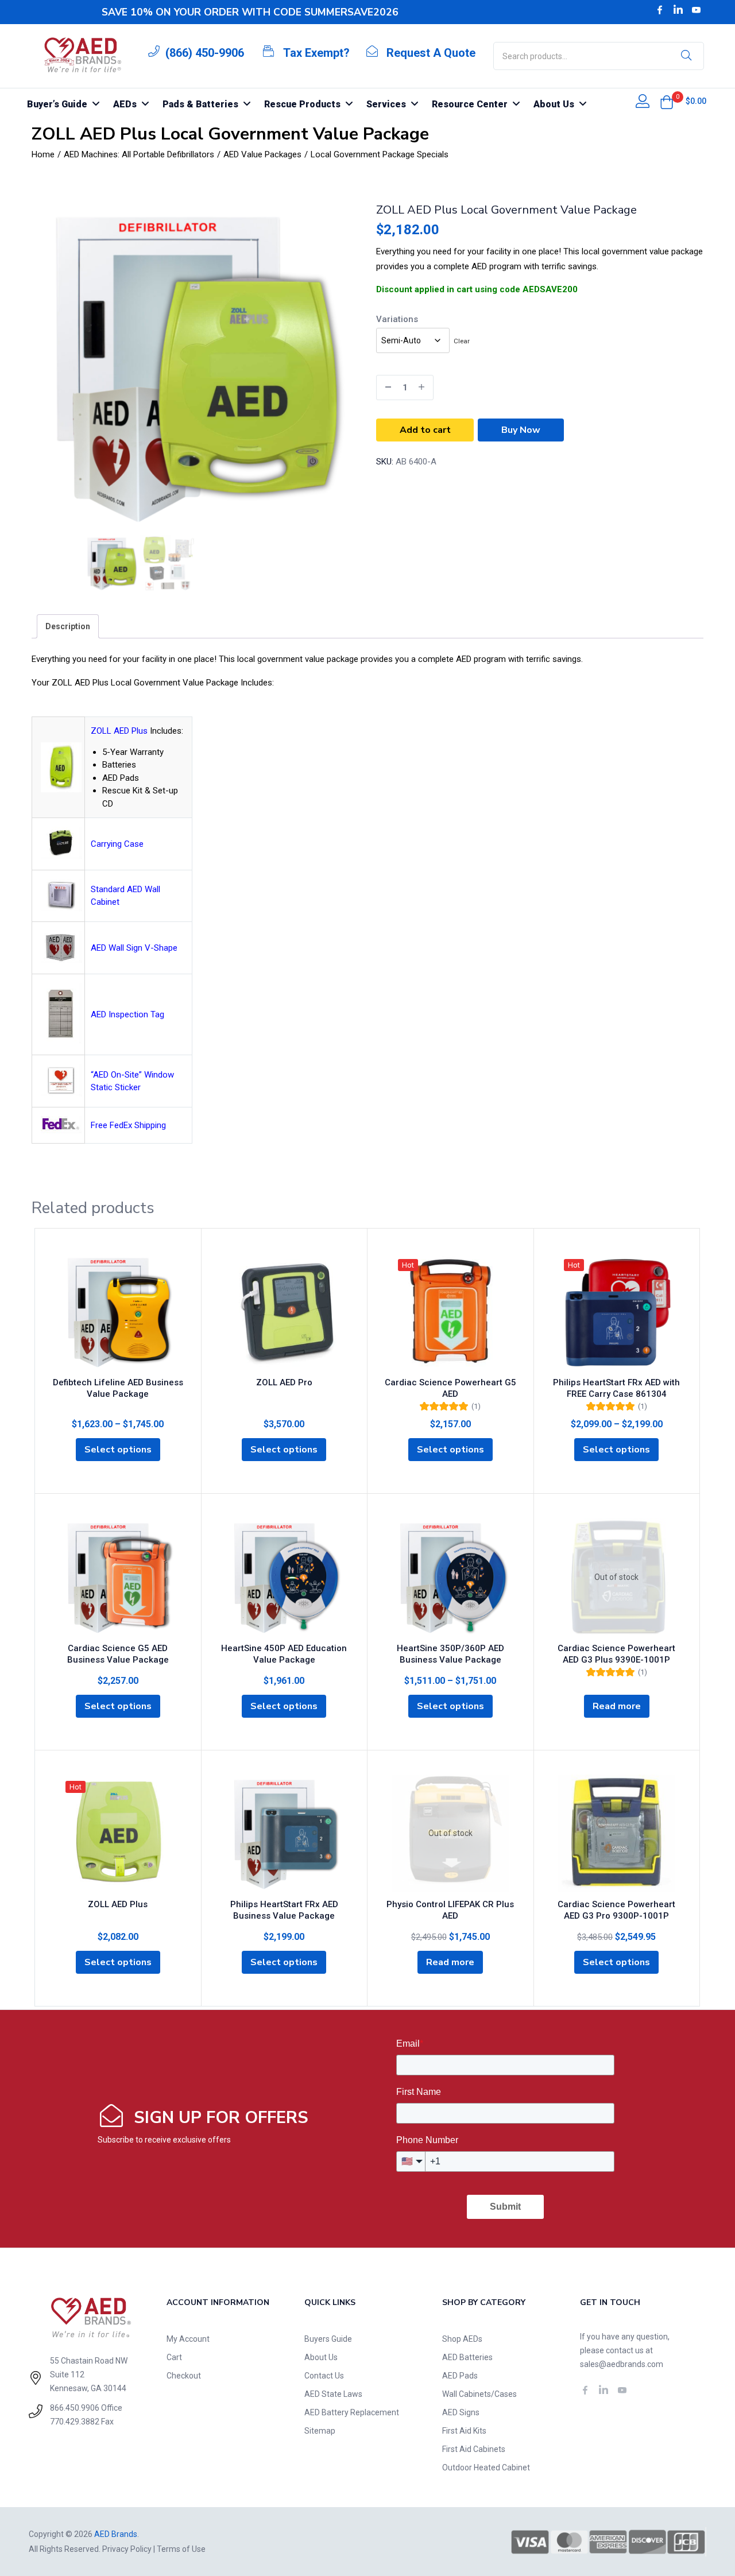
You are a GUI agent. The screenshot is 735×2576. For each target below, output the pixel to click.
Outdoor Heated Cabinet (486, 2467)
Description (68, 626)
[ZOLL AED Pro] (285, 1312)
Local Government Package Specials (380, 154)
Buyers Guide (328, 2339)
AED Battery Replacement (352, 2412)
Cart (174, 2357)
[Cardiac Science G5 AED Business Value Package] (118, 1577)
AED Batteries (467, 2357)
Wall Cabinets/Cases (479, 2394)
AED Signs (461, 2412)
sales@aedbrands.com (622, 2364)
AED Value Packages (262, 154)
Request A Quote (431, 53)
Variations (397, 319)
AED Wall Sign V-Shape (134, 948)
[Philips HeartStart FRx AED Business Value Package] (285, 1833)
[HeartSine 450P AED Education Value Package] (285, 1577)
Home (43, 154)
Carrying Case (117, 844)
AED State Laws (333, 2394)
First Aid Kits (464, 2431)
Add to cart (425, 430)
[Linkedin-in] (678, 10)
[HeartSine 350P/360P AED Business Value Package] (450, 1577)
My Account (188, 2339)
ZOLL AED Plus (119, 731)
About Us (321, 2357)
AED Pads (460, 2376)
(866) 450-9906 (205, 53)
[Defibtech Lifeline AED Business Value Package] (118, 1312)
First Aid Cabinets (474, 2449)
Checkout (184, 2376)
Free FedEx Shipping (128, 1125)
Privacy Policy (127, 2549)
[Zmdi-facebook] (660, 10)
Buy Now (521, 430)
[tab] (68, 626)
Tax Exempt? (316, 53)
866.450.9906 (75, 2408)
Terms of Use (181, 2549)
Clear (462, 341)
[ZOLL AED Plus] (118, 1833)
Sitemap (320, 2431)
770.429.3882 (75, 2422)
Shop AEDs (462, 2339)
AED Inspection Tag (127, 1014)
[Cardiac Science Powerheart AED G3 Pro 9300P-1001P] (617, 1833)
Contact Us (324, 2376)
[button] (667, 102)
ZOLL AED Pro (284, 1382)
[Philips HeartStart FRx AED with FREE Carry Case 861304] (617, 1312)
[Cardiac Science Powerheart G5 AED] (450, 1312)
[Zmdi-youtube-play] (697, 10)
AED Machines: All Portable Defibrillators (139, 154)
